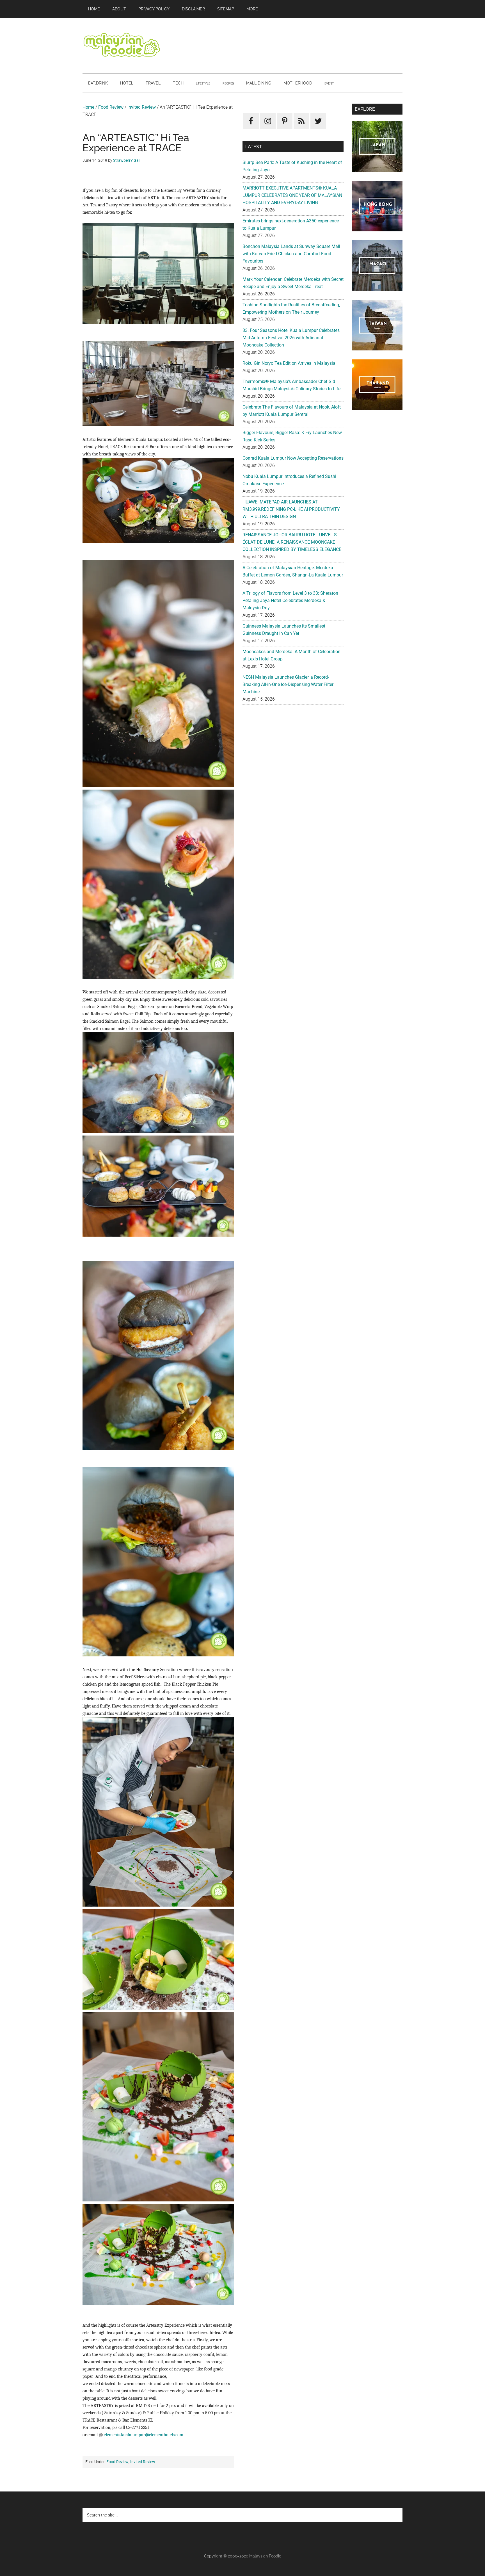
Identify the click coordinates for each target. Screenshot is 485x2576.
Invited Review (142, 107)
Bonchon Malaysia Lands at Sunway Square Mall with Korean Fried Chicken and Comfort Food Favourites (291, 254)
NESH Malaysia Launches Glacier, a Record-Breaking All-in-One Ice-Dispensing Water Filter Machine (288, 684)
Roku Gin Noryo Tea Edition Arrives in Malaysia (289, 363)
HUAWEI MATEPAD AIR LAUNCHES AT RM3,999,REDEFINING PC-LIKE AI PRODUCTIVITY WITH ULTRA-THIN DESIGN (291, 509)
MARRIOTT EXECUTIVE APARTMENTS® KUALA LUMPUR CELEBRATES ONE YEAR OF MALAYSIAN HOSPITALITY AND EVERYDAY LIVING (292, 195)
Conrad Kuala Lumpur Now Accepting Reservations (293, 458)
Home (88, 107)
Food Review (111, 107)
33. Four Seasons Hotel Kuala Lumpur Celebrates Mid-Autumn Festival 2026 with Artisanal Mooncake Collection (291, 338)
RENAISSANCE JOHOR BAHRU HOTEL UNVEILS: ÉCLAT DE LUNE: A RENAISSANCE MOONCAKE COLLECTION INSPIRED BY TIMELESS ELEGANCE (292, 542)
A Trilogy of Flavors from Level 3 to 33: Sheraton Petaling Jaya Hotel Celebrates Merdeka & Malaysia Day (290, 600)
